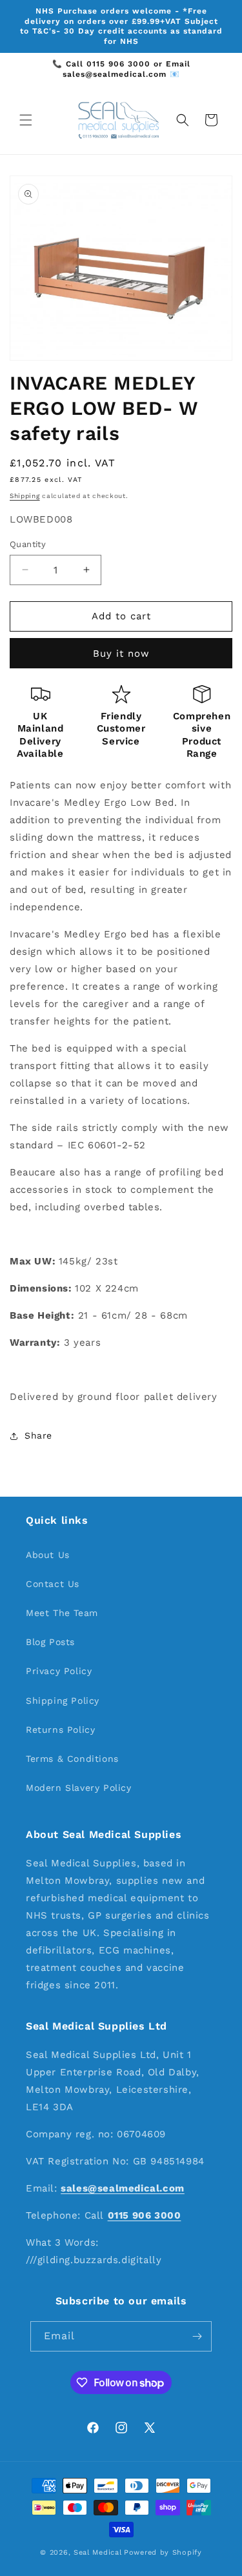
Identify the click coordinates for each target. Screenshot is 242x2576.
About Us (48, 1555)
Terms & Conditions (72, 1759)
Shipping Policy (63, 1701)
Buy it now (121, 654)
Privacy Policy (59, 1671)
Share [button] (38, 1435)
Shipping (25, 496)
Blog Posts (50, 1642)
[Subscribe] (197, 2336)
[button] (26, 120)
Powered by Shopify (163, 2552)
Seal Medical (97, 2552)
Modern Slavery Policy (79, 1788)
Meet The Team (62, 1613)
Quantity (28, 544)
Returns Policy (60, 1730)
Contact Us (53, 1584)
